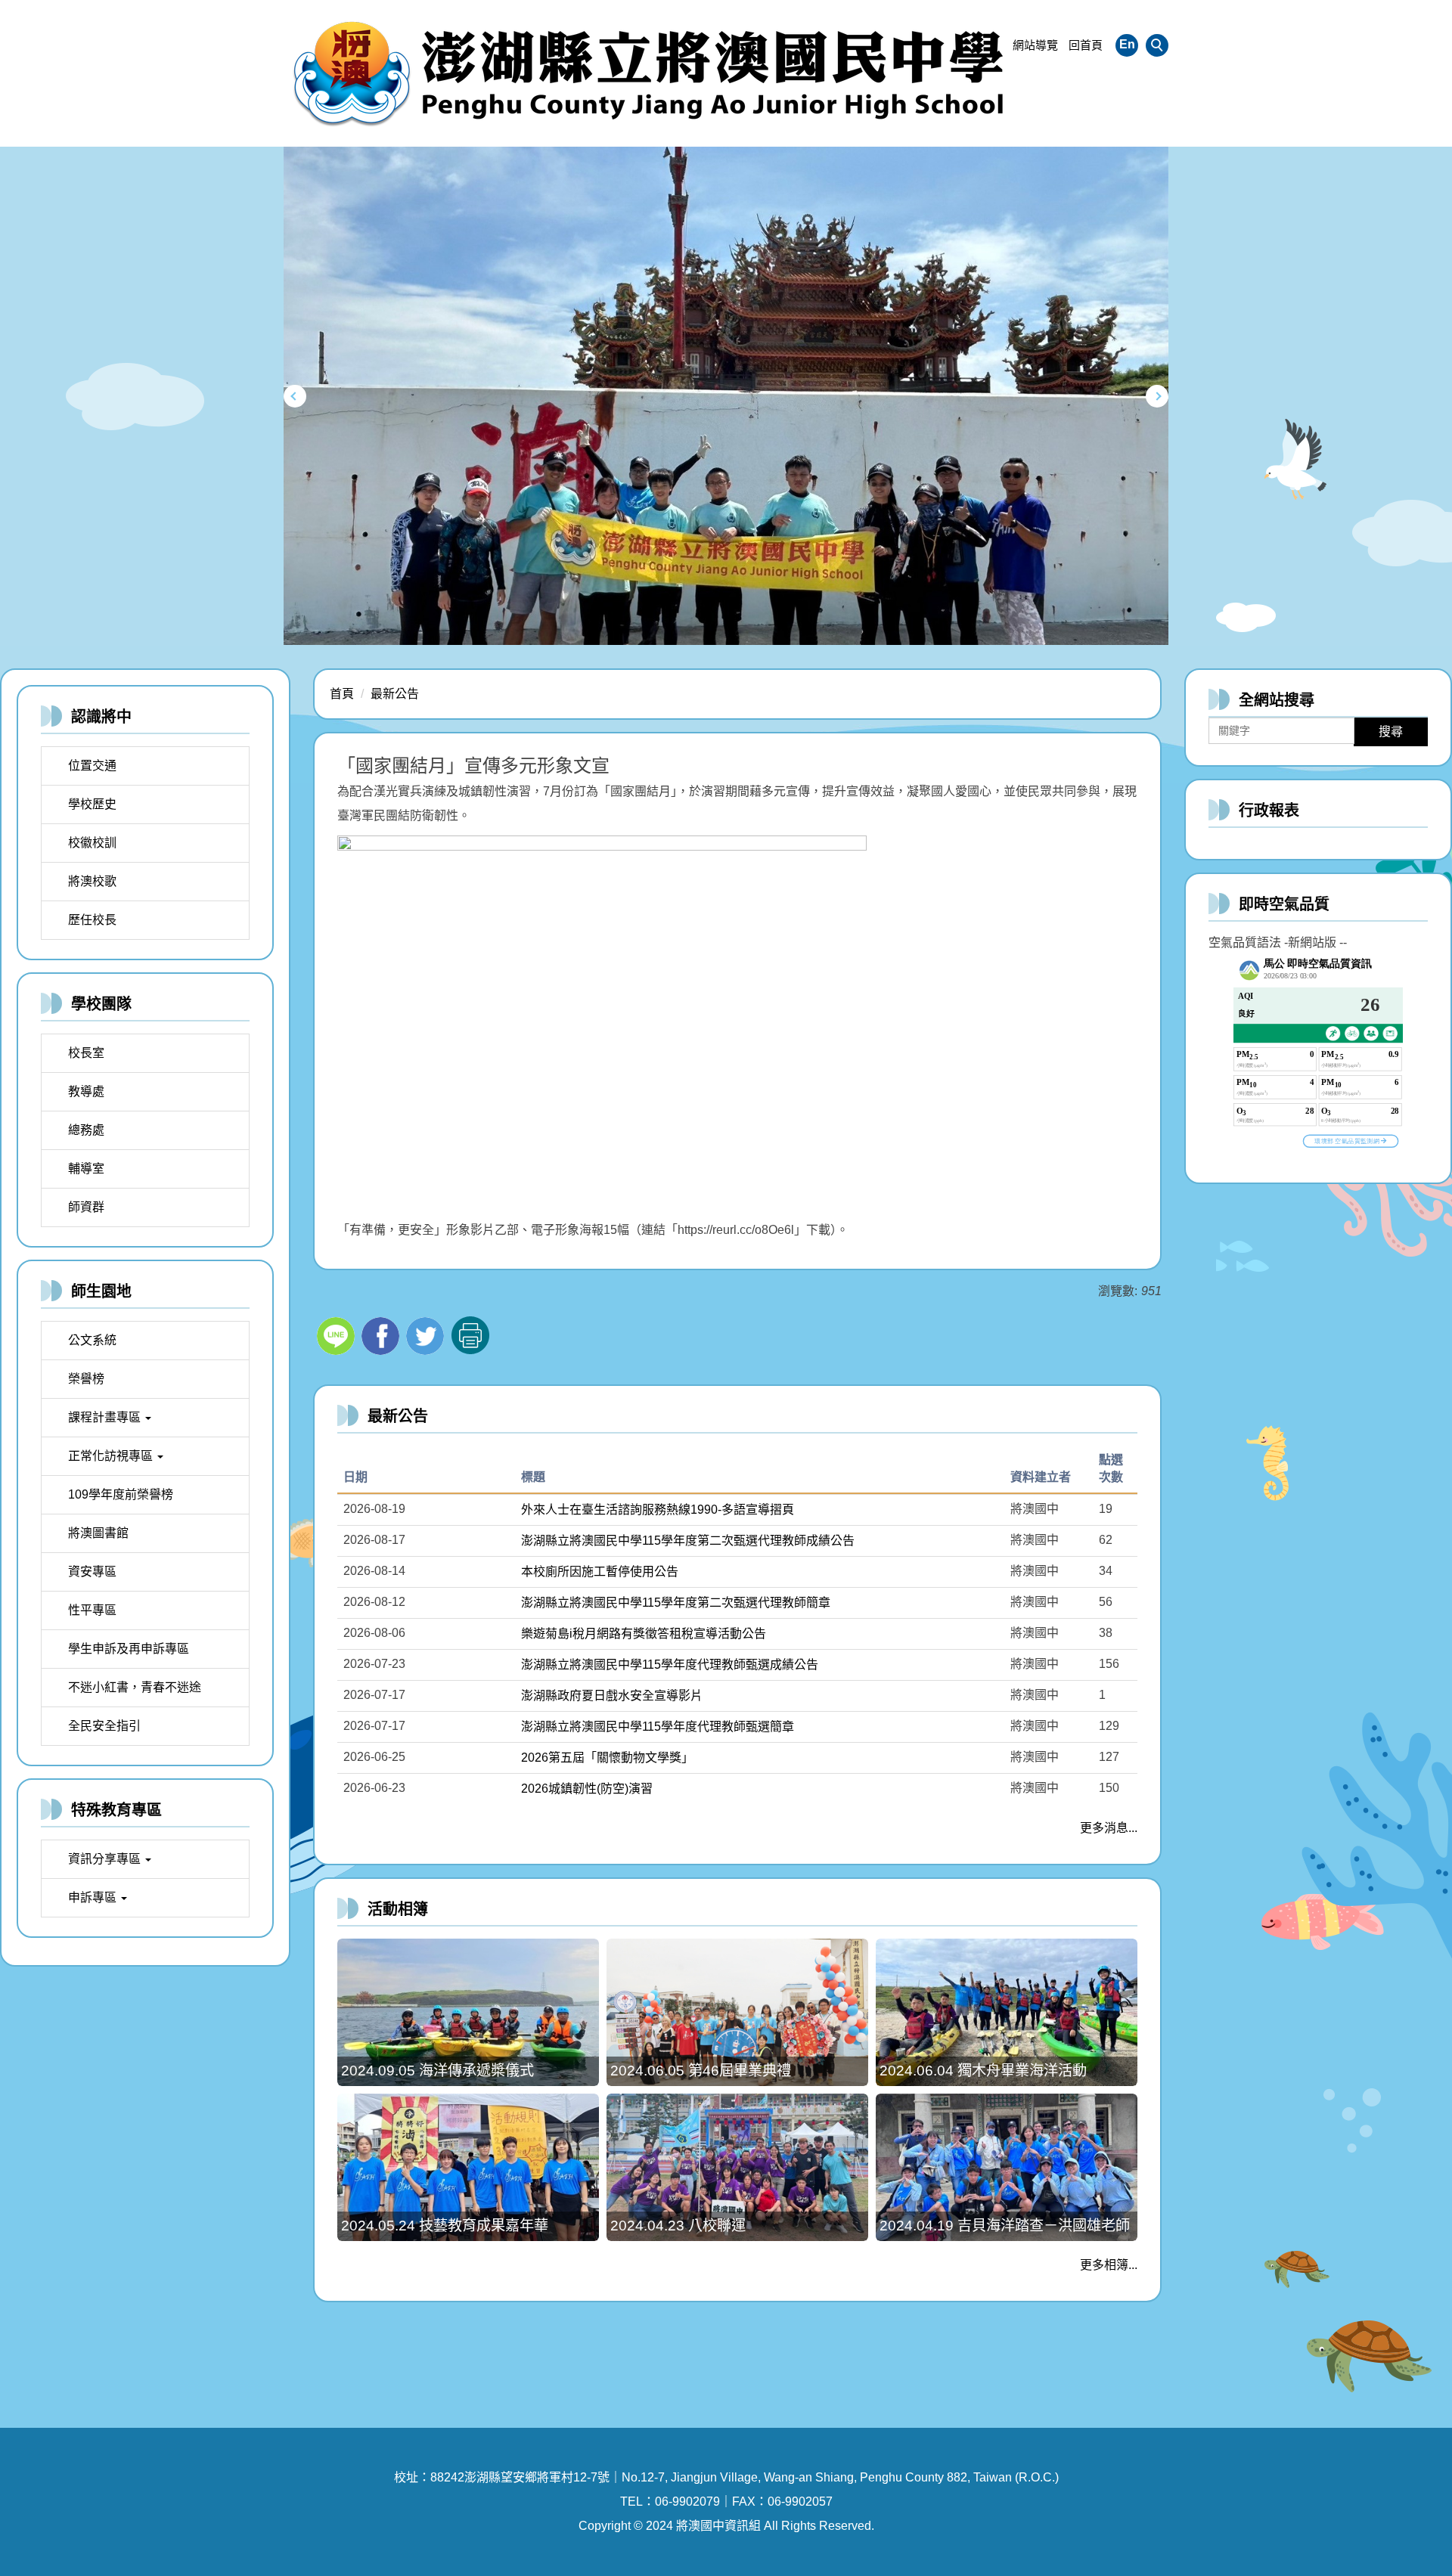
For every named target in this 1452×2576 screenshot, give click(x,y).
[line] (338, 1334)
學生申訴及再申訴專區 (129, 1649)
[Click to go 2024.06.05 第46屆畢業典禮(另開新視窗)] (737, 2012)
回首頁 (1086, 45)
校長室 (86, 1053)
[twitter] (427, 1334)
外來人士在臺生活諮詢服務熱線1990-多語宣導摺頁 (658, 1510)
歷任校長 (92, 920)
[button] (1157, 45)
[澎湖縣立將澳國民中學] (650, 73)
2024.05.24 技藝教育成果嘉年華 (445, 2226)
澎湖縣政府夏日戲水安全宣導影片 (612, 1696)
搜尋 (1391, 732)
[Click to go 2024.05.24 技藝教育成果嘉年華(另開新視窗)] (468, 2167)
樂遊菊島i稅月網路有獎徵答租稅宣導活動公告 (644, 1634)
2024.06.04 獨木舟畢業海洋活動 (983, 2071)
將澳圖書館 (98, 1533)
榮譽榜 (86, 1379)
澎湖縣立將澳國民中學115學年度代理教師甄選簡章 (658, 1727)
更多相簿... (1109, 2265)
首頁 (342, 694)
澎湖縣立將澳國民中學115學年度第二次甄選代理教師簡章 (676, 1603)
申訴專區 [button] (94, 1897)
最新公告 (395, 694)
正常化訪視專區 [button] (112, 1456)
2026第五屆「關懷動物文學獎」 (607, 1758)
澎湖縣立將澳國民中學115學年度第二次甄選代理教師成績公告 (688, 1541)
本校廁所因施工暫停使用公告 (600, 1572)
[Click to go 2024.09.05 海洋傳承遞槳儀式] (468, 2012)
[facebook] (382, 1334)
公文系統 (92, 1340)
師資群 (86, 1207)
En (1127, 44)
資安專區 (92, 1572)
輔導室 (86, 1169)
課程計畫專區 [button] (106, 1417)
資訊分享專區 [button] (106, 1859)
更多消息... (1109, 1828)
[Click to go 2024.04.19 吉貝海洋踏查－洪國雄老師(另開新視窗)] (1007, 2167)
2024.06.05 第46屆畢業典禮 (701, 2071)
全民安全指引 (104, 1726)
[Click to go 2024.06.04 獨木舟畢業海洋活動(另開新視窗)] (1007, 2012)
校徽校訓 (92, 843)
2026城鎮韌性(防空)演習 (587, 1789)
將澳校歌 (92, 881)
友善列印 (470, 1335)
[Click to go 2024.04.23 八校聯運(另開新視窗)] (737, 2167)
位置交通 (92, 766)
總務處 (86, 1130)
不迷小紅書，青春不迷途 (135, 1687)
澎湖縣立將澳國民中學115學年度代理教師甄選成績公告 (670, 1665)
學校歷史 (92, 804)
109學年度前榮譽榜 (121, 1494)
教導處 (86, 1091)
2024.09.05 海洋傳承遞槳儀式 (437, 2071)
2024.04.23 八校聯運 (678, 2226)
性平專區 (92, 1610)
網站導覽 (1035, 45)
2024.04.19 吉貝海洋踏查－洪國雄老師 (1005, 2226)
